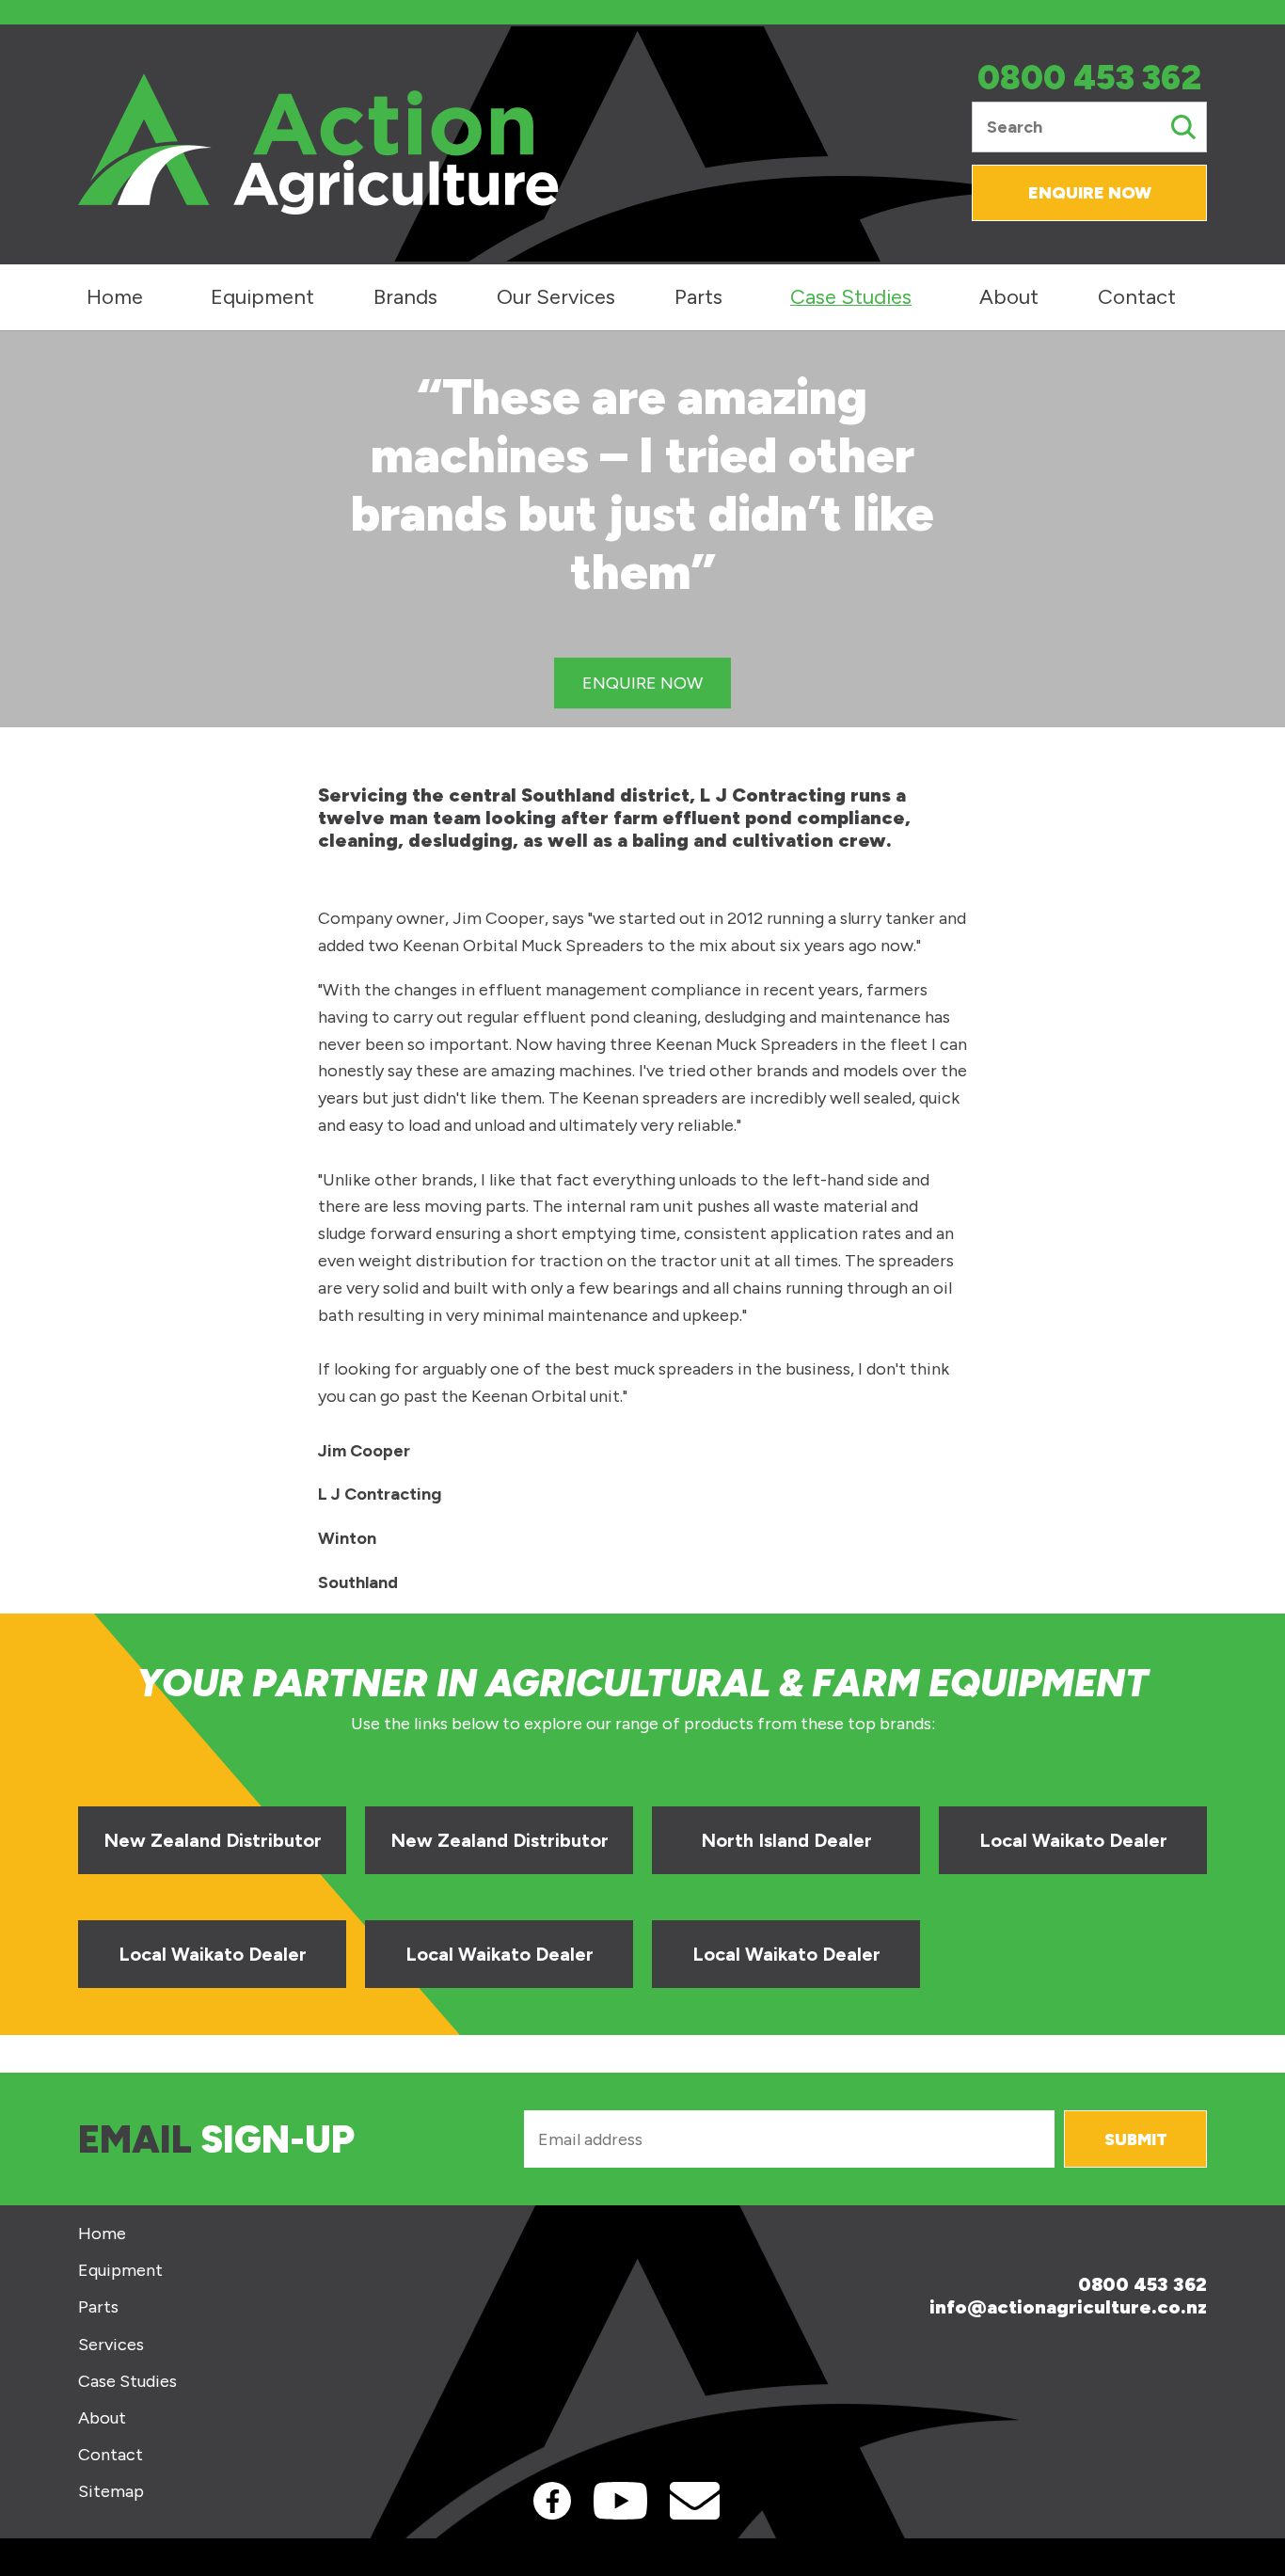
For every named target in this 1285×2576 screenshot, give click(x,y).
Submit (1136, 2139)
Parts (698, 297)
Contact (1137, 297)
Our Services (556, 297)
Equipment (262, 297)
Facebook (552, 2501)
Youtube (620, 2501)
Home (115, 297)
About (1009, 297)
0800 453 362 (1089, 79)
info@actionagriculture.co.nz (1068, 2307)
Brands (405, 297)
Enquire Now (1090, 193)
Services (111, 2345)
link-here (212, 1828)
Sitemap (111, 2492)
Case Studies (851, 297)
